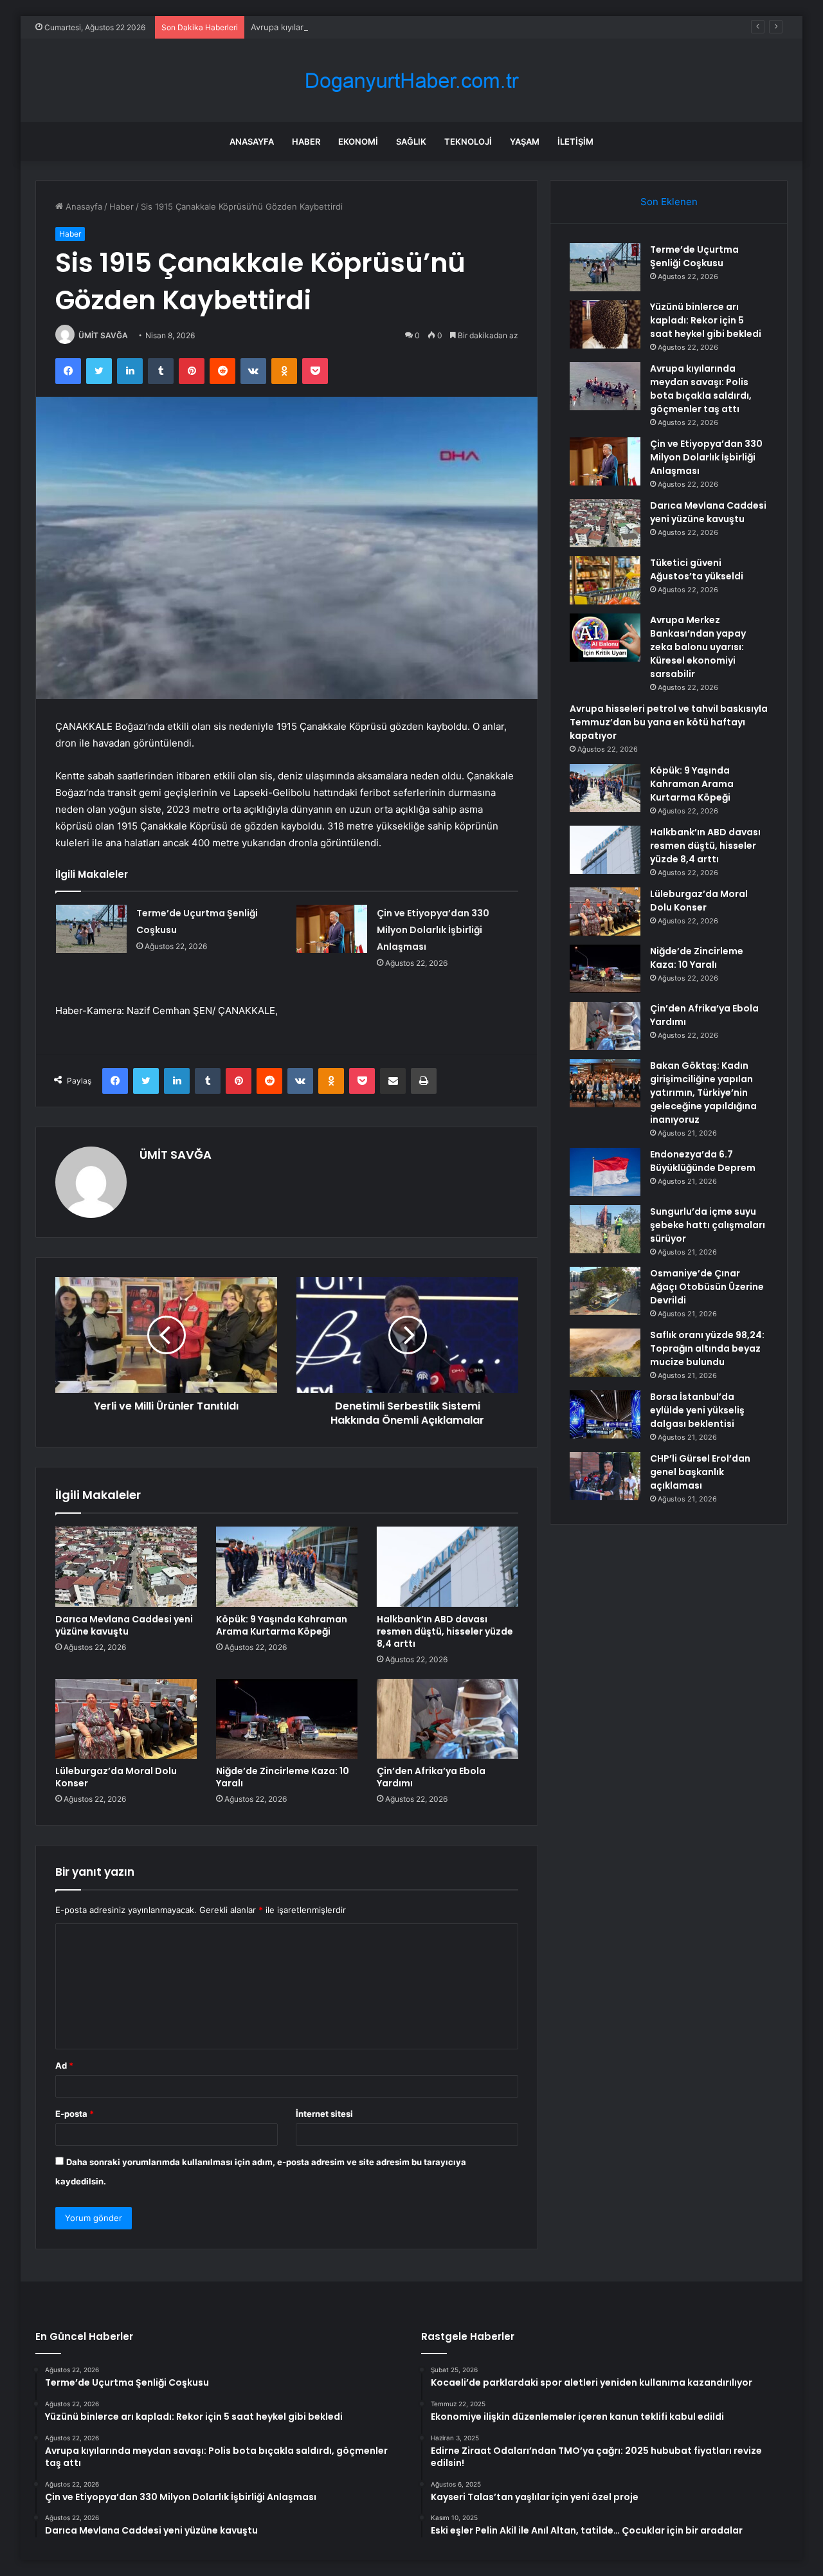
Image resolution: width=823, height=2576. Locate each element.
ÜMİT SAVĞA (103, 335)
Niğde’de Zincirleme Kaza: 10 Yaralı (283, 1777)
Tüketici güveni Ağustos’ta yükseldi (697, 569)
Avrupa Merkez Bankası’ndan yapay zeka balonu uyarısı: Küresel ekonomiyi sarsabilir (698, 647)
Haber (306, 141)
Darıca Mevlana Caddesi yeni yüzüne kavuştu (124, 1625)
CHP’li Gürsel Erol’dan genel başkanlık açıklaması (700, 1472)
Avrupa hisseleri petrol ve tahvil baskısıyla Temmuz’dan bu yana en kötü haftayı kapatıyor (669, 722)
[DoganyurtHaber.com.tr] (411, 81)
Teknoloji (468, 141)
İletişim (575, 141)
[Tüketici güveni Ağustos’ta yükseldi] (605, 580)
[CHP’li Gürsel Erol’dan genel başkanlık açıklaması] (605, 1476)
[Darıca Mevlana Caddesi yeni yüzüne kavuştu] (126, 1566)
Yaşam (525, 141)
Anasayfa (252, 141)
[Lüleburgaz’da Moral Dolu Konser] (126, 1719)
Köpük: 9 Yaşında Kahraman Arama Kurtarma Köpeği (282, 1625)
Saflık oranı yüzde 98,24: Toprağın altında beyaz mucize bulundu (707, 1348)
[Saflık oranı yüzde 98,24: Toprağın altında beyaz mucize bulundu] (605, 1353)
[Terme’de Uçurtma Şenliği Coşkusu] (91, 929)
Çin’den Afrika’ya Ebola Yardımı (431, 1777)
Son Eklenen (669, 202)
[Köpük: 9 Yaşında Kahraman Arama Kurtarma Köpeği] (287, 1566)
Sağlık (411, 141)
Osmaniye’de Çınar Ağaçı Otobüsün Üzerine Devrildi (707, 1287)
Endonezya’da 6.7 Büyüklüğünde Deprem (703, 1161)
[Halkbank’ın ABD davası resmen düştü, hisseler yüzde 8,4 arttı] (448, 1566)
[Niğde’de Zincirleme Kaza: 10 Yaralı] (287, 1719)
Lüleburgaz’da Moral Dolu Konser (116, 1777)
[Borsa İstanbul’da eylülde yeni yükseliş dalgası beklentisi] (605, 1414)
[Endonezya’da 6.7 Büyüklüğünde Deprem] (605, 1172)
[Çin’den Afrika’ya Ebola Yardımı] (448, 1719)
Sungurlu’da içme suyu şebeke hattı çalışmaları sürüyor (708, 1225)
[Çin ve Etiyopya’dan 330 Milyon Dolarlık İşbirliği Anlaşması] (332, 929)
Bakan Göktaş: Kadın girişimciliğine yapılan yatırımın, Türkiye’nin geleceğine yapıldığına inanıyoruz (703, 1093)
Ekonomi (358, 141)
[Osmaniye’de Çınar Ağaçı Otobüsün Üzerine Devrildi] (605, 1291)
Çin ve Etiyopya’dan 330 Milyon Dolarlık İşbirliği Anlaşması (433, 930)
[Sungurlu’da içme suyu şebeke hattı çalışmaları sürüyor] (605, 1229)
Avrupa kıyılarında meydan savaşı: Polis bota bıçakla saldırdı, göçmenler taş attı (407, 27)
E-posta (75, 2114)
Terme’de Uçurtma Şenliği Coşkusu (694, 256)
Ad (64, 2065)
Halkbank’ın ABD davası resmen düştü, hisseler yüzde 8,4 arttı (445, 1631)
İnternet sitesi (324, 2114)
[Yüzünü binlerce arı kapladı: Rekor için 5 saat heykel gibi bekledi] (605, 324)
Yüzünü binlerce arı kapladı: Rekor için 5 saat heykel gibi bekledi (706, 320)
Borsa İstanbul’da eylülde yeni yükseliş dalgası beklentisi (697, 1410)
